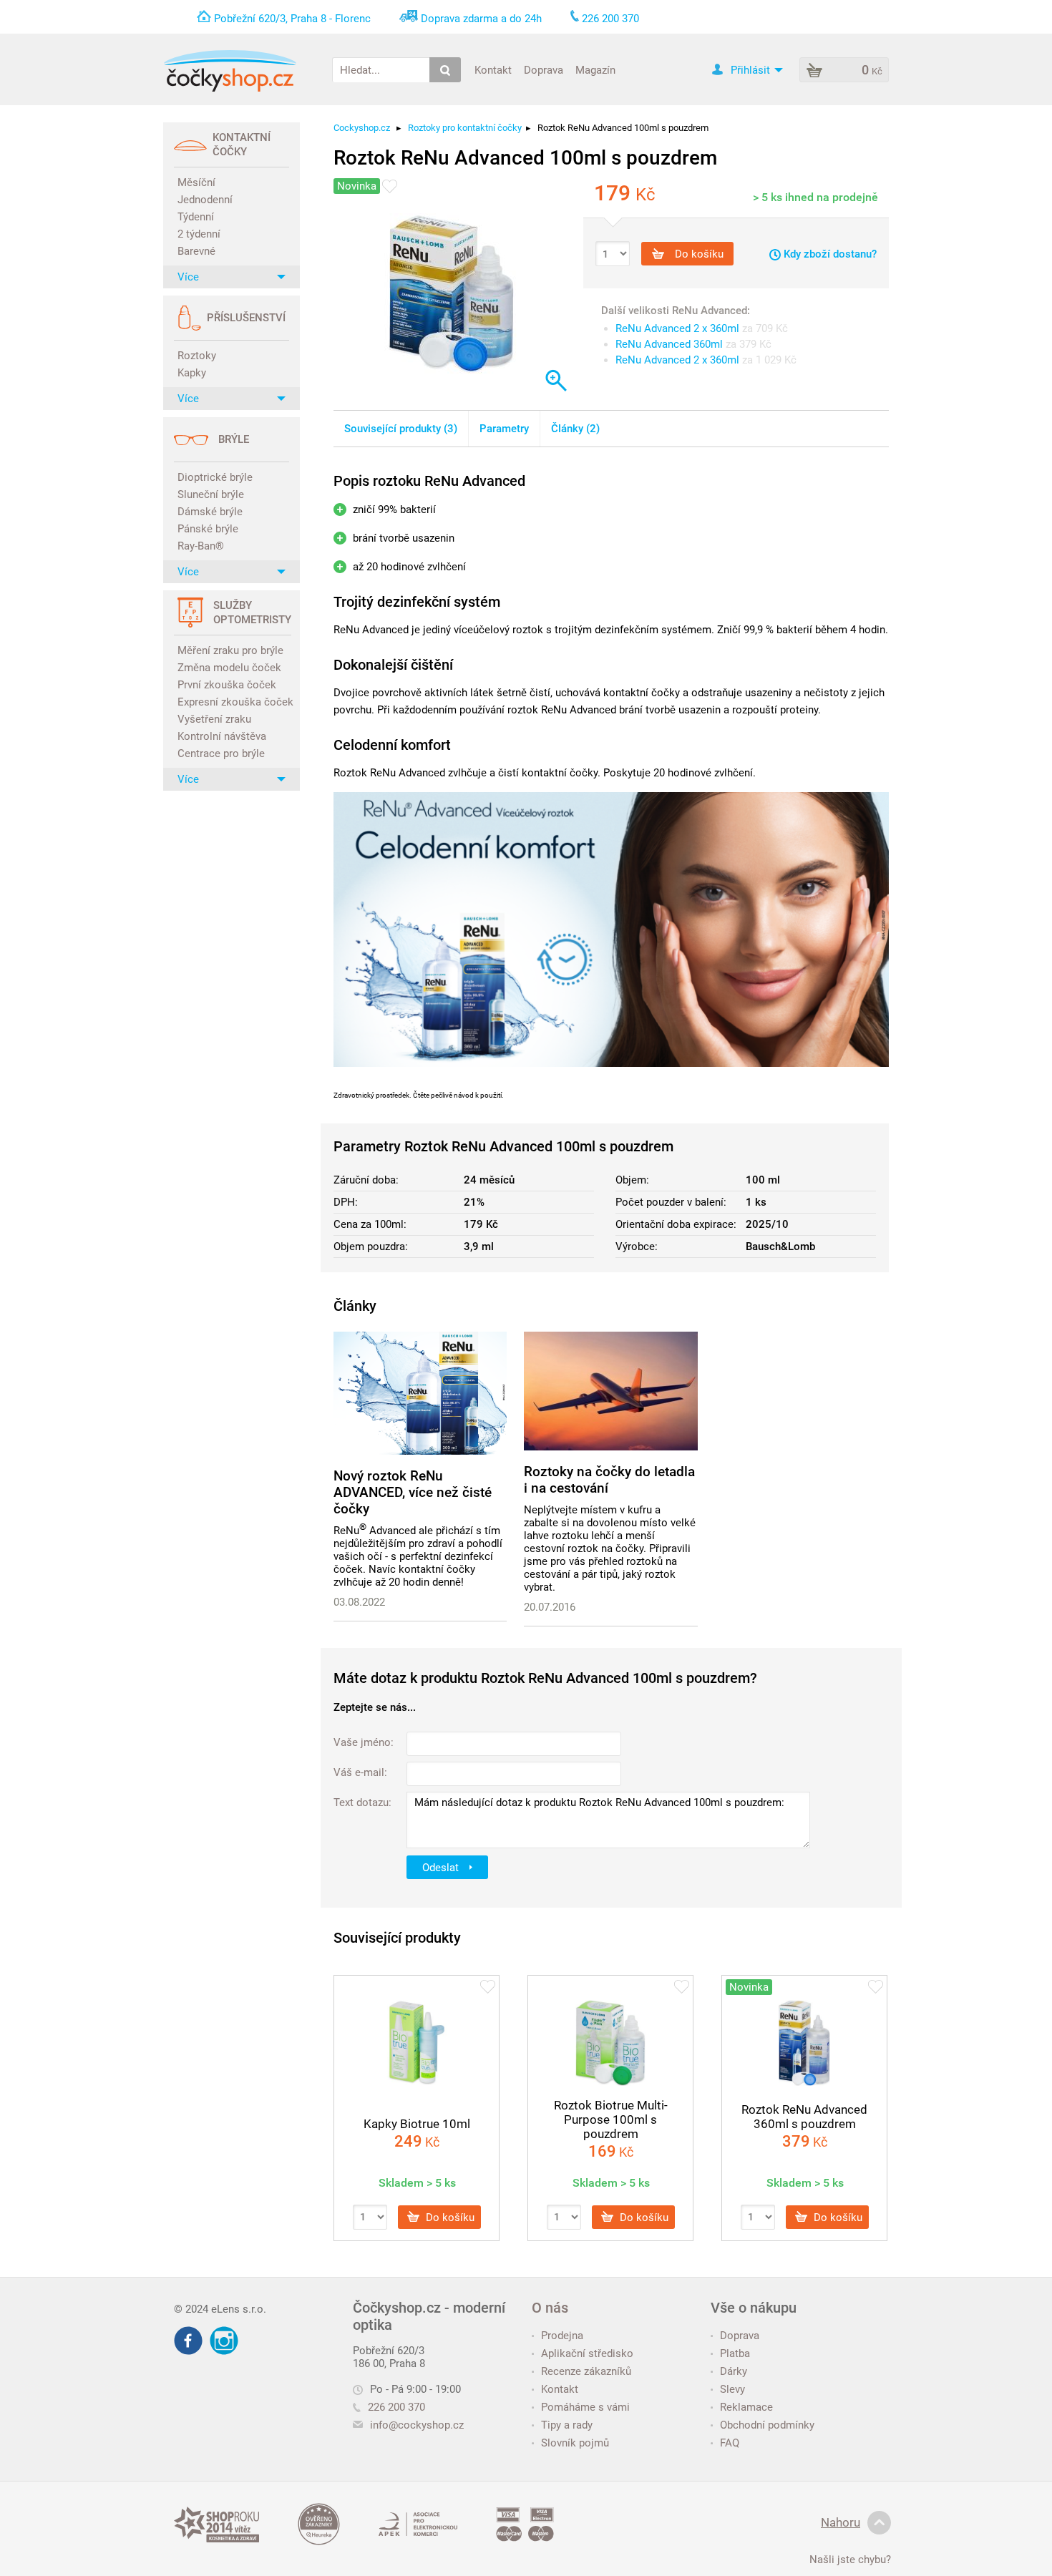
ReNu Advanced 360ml (669, 344)
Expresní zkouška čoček (233, 702)
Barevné (196, 251)
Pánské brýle (208, 529)
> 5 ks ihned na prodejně (815, 197)
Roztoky (197, 356)
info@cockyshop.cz (417, 2425)
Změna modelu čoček (229, 668)
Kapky (192, 373)
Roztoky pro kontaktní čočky (465, 128)
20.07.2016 (550, 1607)
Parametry (504, 429)
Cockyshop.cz (362, 128)
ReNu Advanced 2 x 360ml (677, 328)
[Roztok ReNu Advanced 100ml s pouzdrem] (452, 293)
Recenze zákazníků (586, 2371)
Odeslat (442, 1867)
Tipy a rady (567, 2425)
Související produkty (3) (401, 429)
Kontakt (493, 69)
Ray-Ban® (201, 546)
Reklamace (746, 2407)
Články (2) (575, 429)
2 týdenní (199, 234)
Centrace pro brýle (221, 753)
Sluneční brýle (211, 494)
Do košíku (698, 254)
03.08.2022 (359, 1602)
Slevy (732, 2389)
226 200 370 (396, 2407)
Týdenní (196, 217)
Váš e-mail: (360, 1772)
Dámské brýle (210, 512)
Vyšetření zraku (214, 719)
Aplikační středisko (587, 2353)
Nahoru (841, 2522)
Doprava (544, 69)
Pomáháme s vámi (585, 2407)
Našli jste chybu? (850, 2560)
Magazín (595, 69)
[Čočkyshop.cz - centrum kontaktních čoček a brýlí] (230, 71)
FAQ (730, 2443)
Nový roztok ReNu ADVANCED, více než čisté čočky (413, 1492)
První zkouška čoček (227, 685)
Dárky (734, 2371)
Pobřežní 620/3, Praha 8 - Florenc (292, 19)
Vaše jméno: (364, 1742)
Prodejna (562, 2336)
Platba (735, 2353)
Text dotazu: (362, 1802)
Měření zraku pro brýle (230, 650)
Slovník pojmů (575, 2443)
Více (188, 277)
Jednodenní (205, 200)
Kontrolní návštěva (222, 736)
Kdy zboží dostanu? (829, 254)
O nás (550, 2308)
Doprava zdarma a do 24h (481, 19)
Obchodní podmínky (767, 2425)
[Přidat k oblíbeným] (390, 186)
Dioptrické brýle (215, 477)
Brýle (234, 439)
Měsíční (196, 182)
